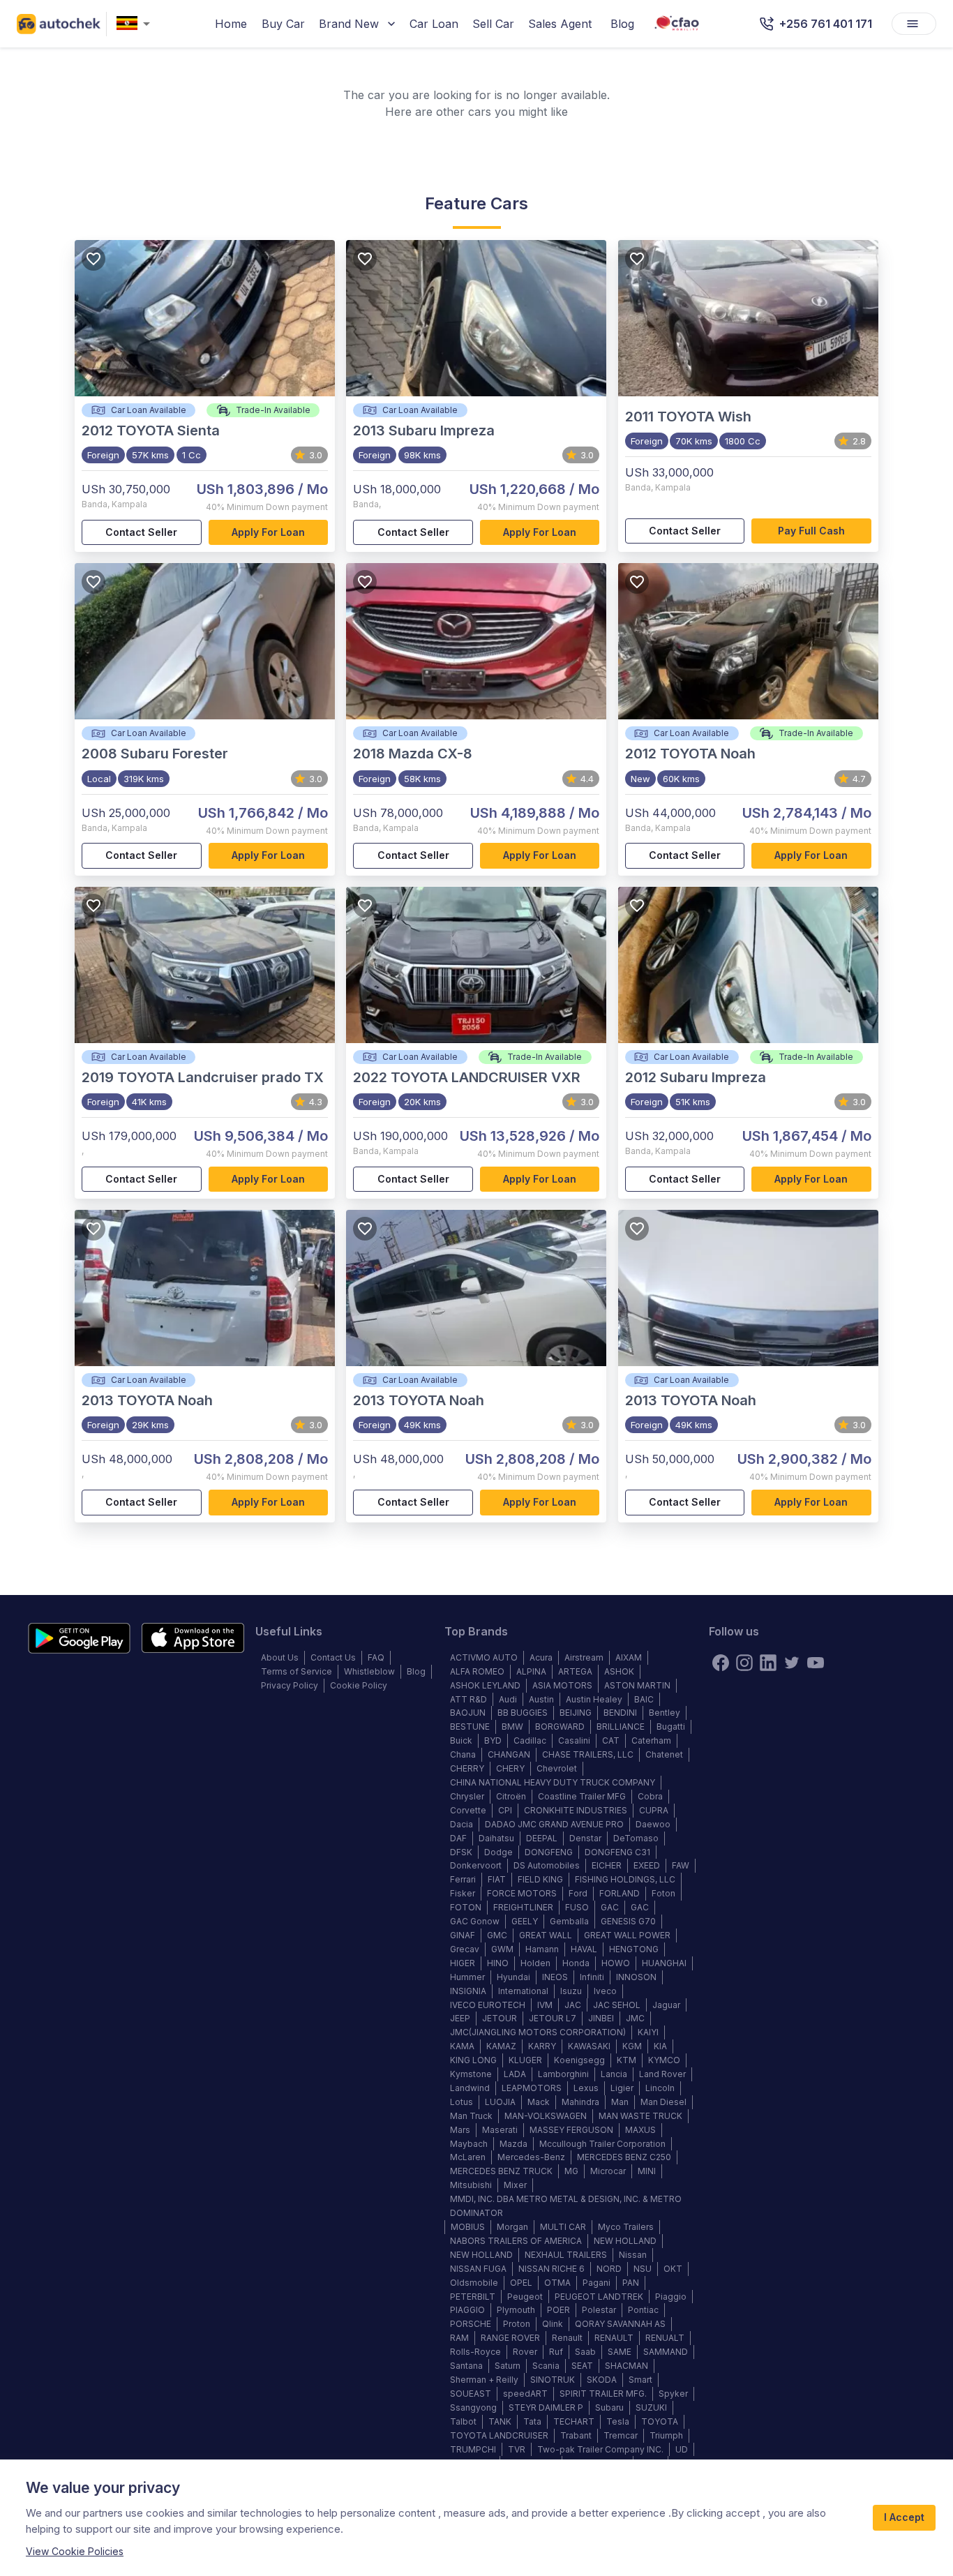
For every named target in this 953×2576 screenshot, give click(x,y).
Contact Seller (141, 532)
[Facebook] (721, 1663)
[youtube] (816, 1663)
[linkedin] (768, 1663)
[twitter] (792, 1663)
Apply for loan (268, 532)
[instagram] (744, 1663)
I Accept (904, 2517)
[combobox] (136, 24)
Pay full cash (811, 531)
